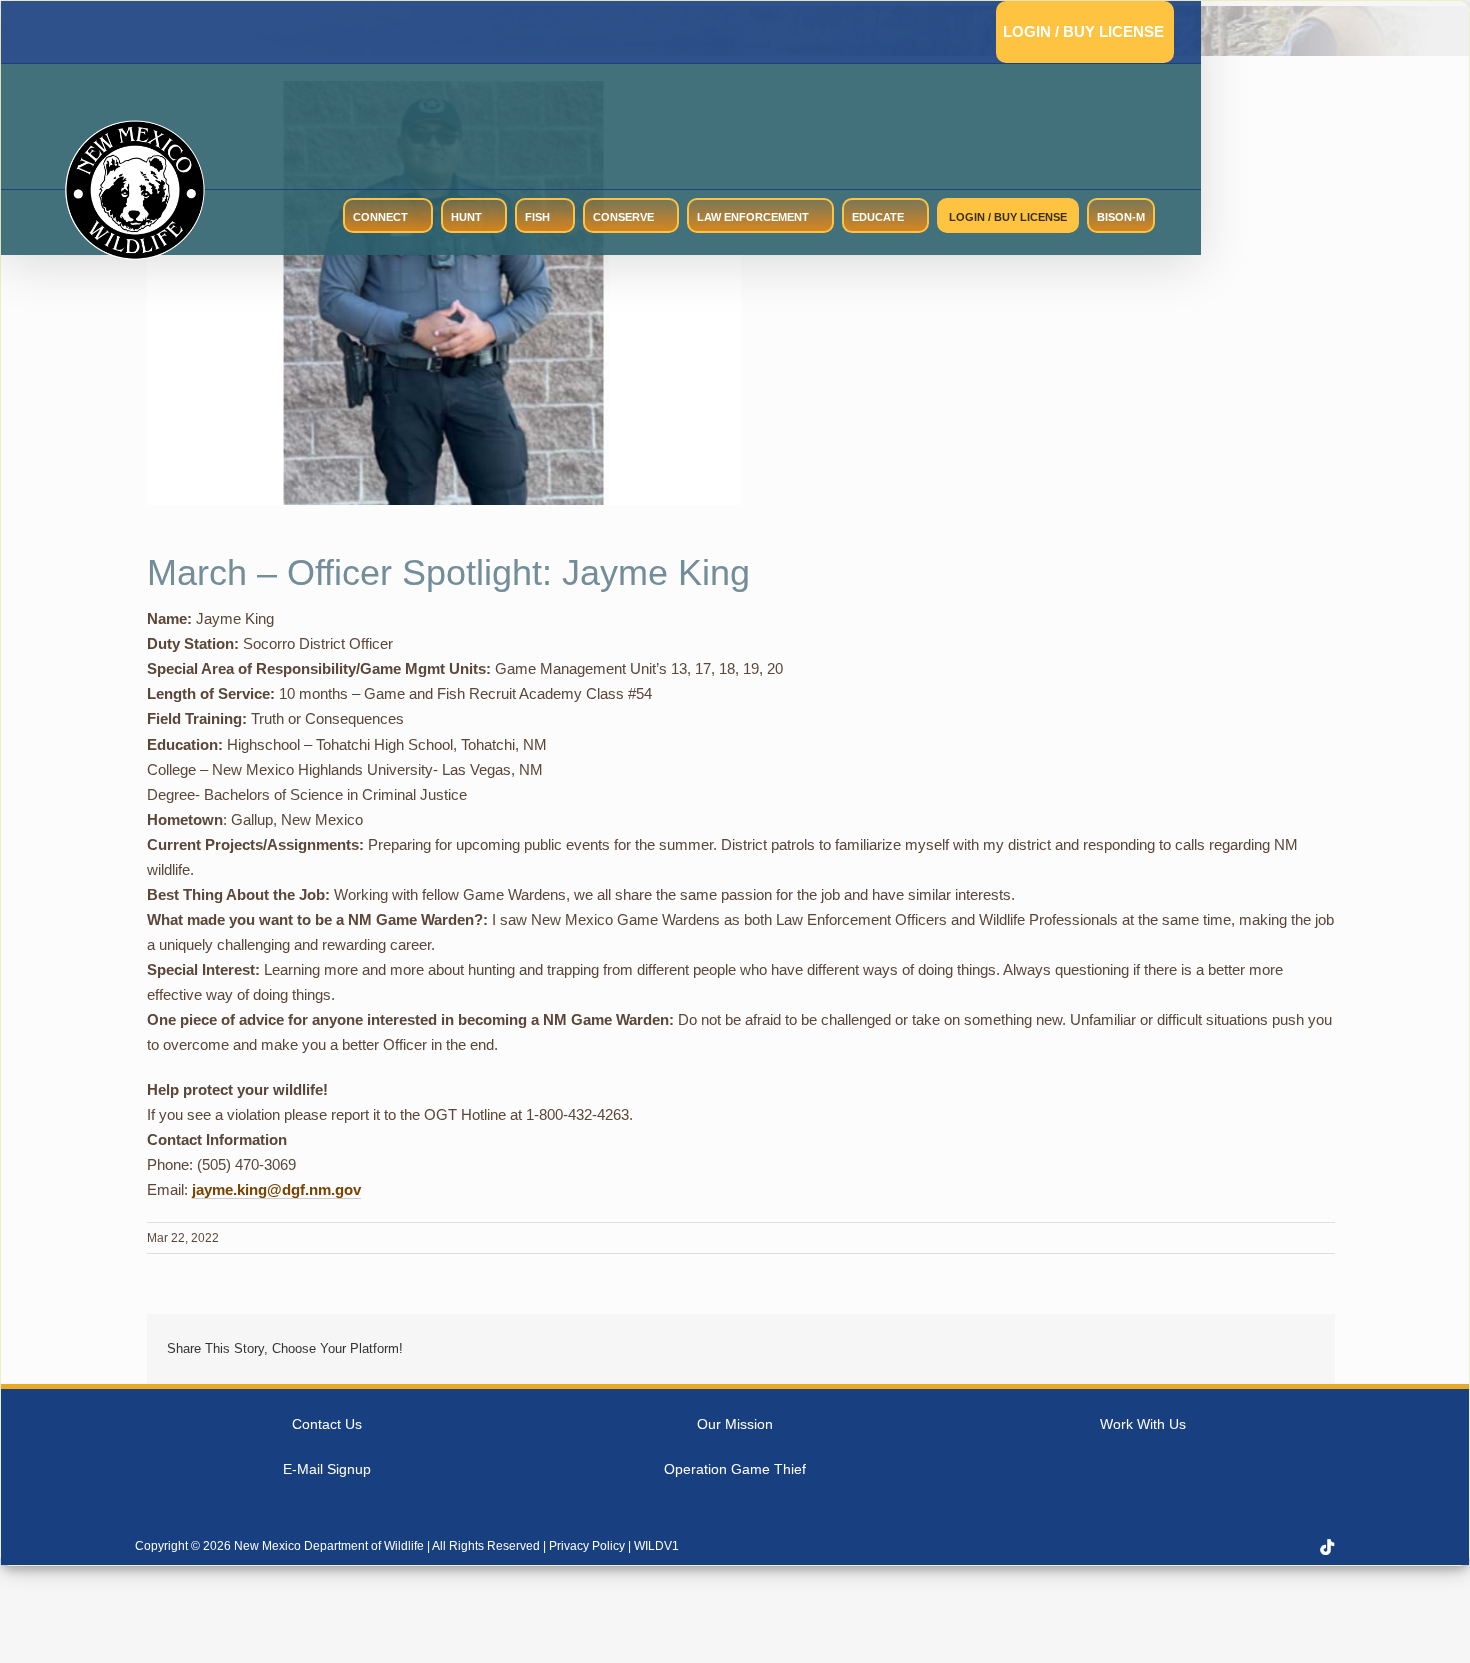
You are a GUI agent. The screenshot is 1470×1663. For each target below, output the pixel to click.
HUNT (466, 217)
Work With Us (1143, 1424)
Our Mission (735, 1424)
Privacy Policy (587, 1546)
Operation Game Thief (735, 1469)
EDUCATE (878, 217)
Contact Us (327, 1424)
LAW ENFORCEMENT (753, 217)
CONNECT (380, 217)
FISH (537, 217)
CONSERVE (623, 217)
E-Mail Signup (327, 1469)
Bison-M (1121, 217)
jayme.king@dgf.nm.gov (276, 1189)
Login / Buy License (1083, 31)
